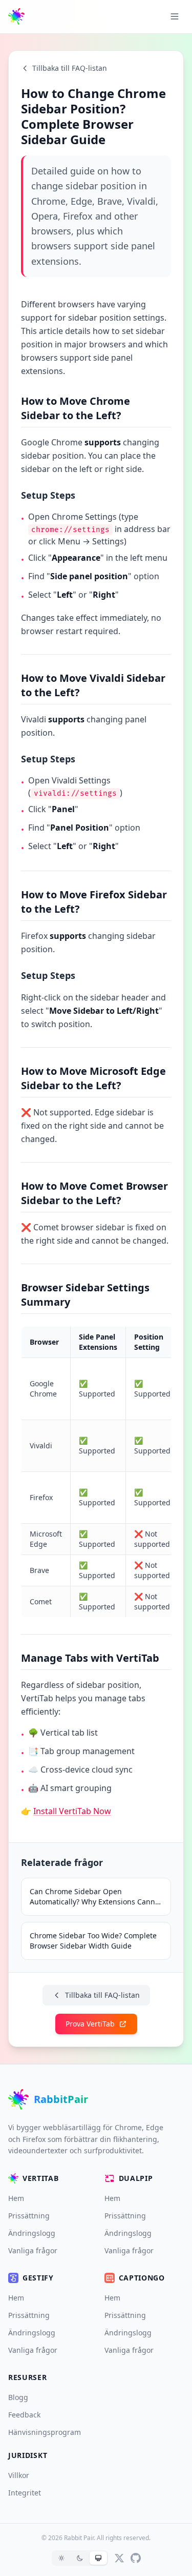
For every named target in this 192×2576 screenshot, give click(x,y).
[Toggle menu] (175, 16)
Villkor (19, 2475)
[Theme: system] (98, 2558)
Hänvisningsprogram (45, 2432)
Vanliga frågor (33, 2250)
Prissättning (29, 2216)
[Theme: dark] (80, 2558)
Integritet (25, 2493)
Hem (16, 2198)
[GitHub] (136, 2558)
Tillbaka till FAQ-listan (70, 68)
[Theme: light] (61, 2558)
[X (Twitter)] (119, 2558)
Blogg (18, 2397)
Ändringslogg (32, 2233)
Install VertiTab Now (72, 1811)
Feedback (24, 2415)
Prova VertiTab (90, 2024)
